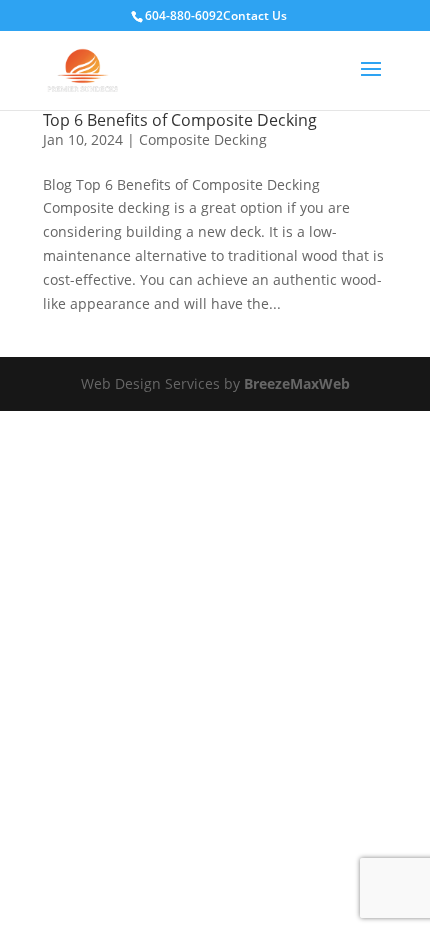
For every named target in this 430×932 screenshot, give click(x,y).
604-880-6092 (184, 15)
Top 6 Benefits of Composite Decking (180, 120)
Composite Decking (203, 139)
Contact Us (255, 15)
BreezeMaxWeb (297, 383)
